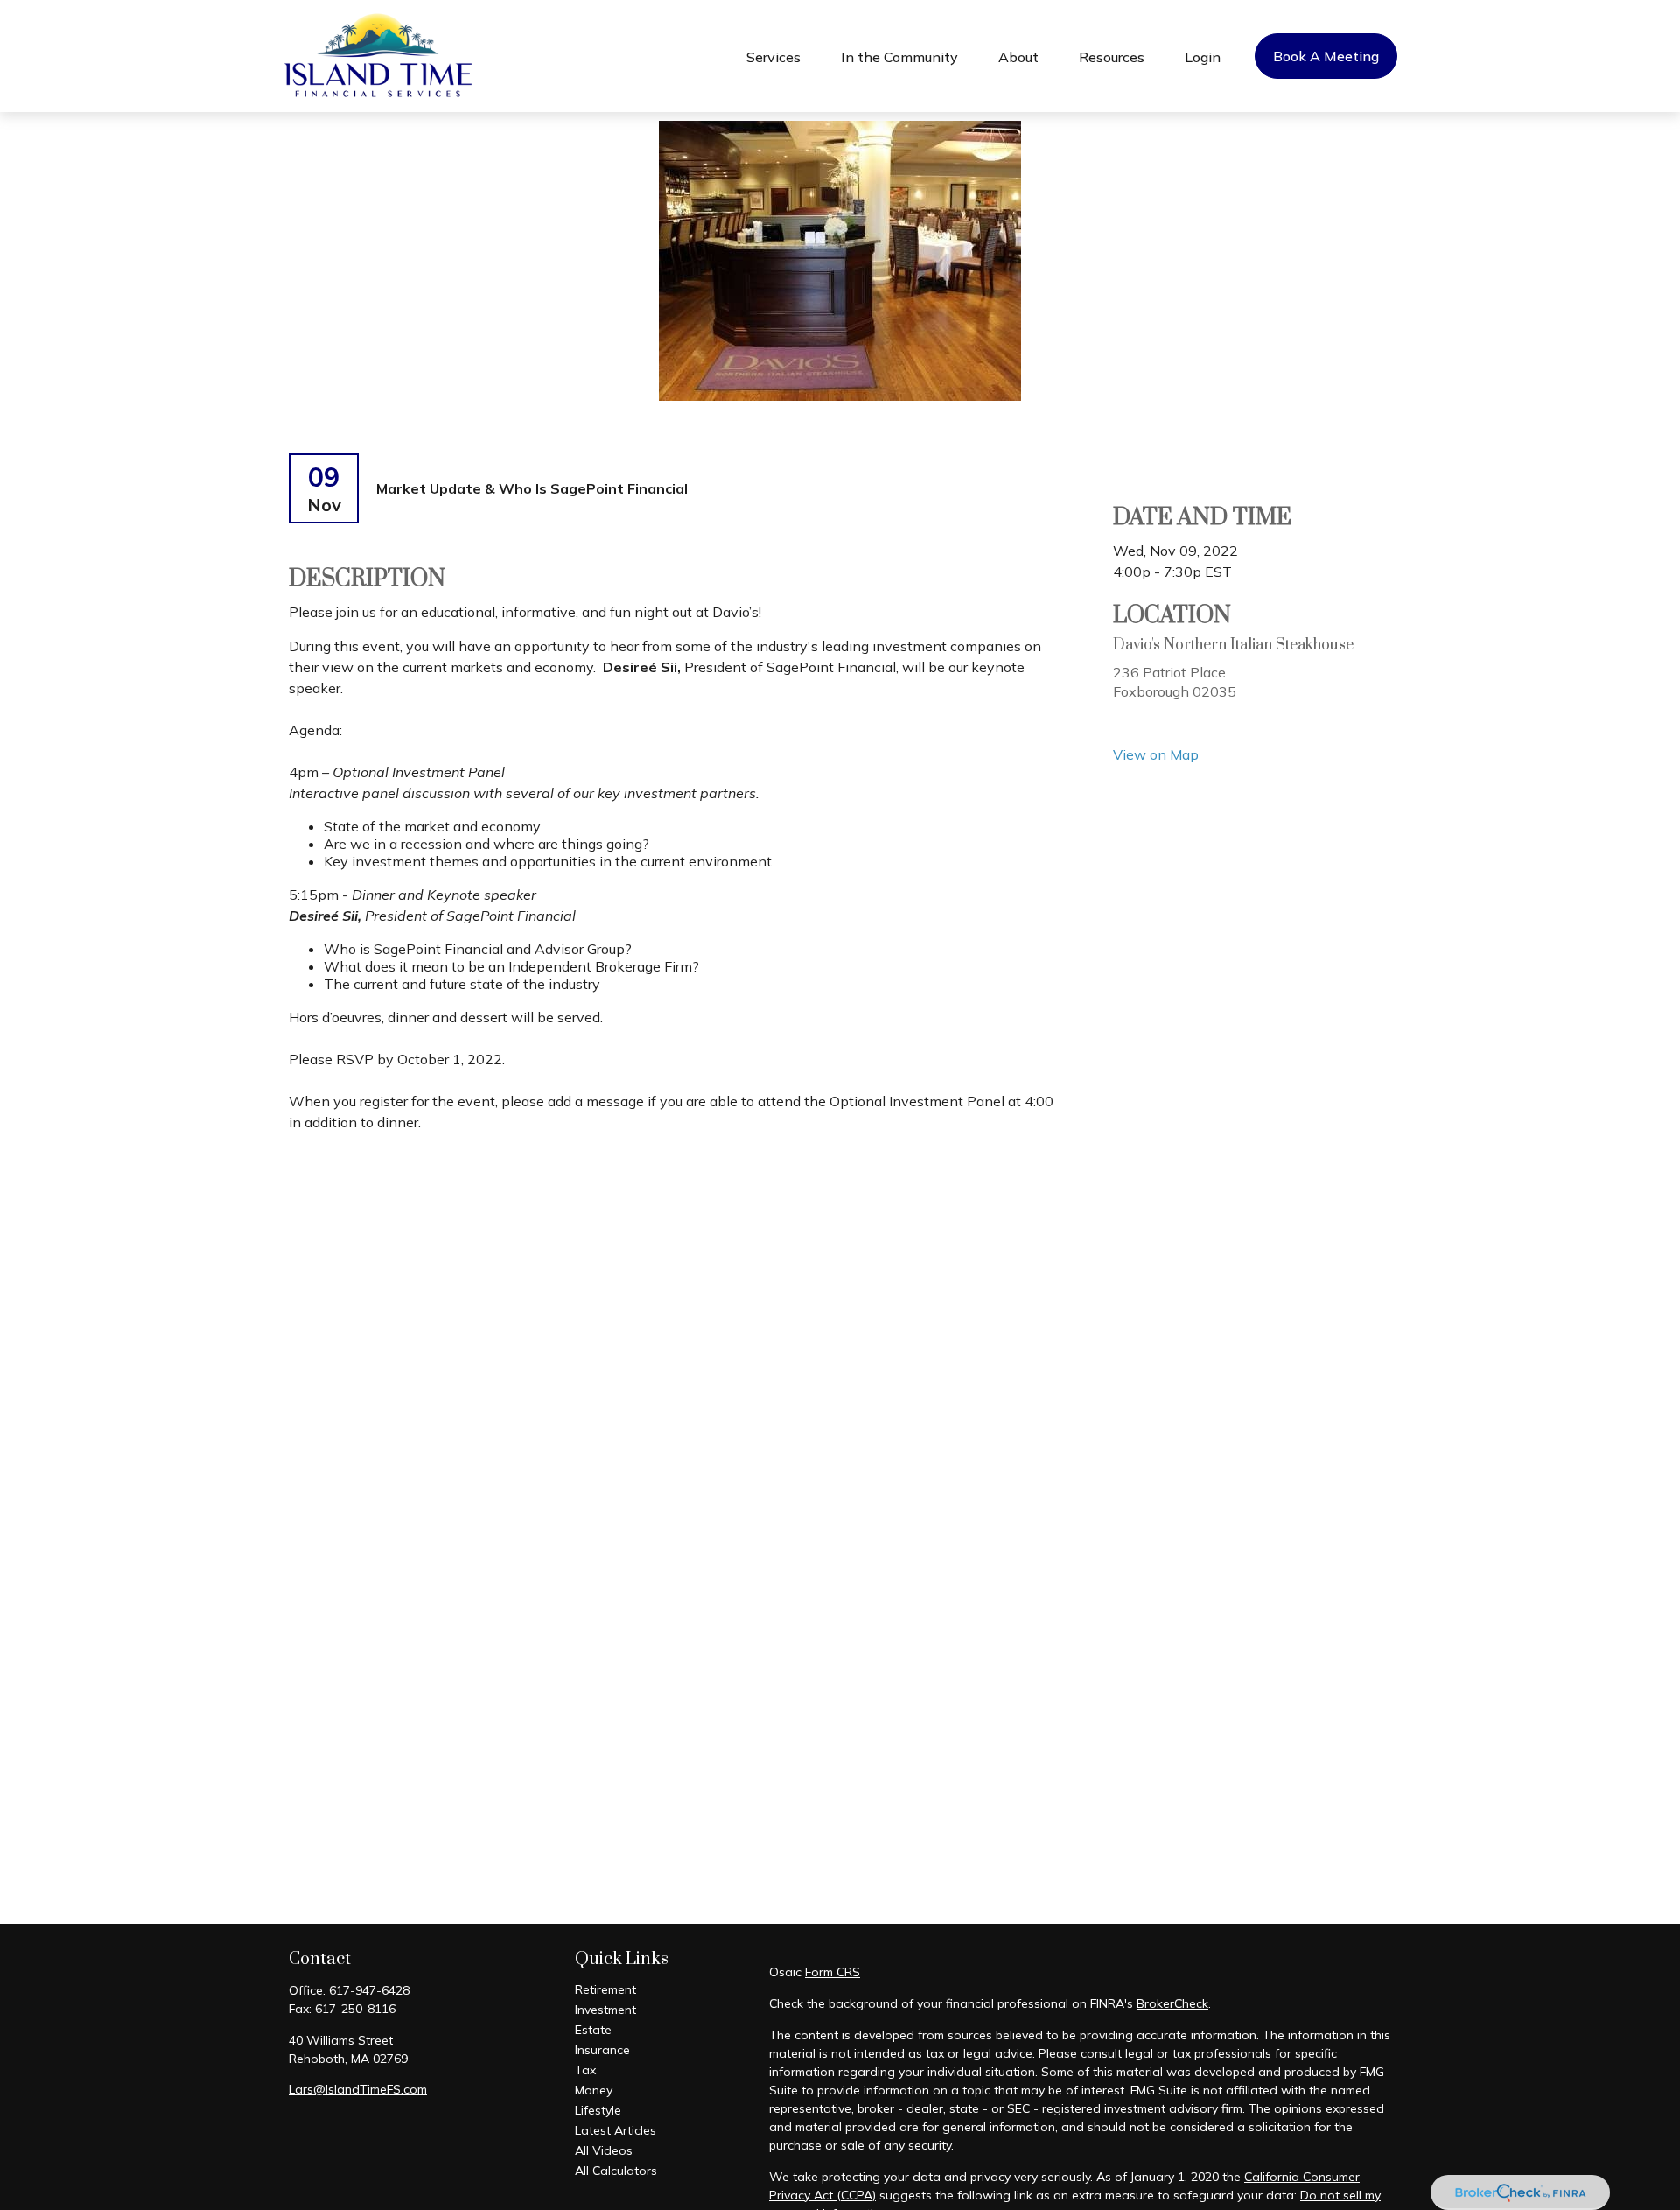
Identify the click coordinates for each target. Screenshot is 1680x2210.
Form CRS (833, 1972)
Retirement (605, 1989)
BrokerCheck (1172, 2003)
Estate (593, 2030)
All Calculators (616, 2171)
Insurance (602, 2050)
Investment (605, 2010)
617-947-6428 (369, 1990)
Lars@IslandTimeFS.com (358, 2089)
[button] (773, 56)
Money (594, 2090)
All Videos (604, 2150)
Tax (585, 2070)
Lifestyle (598, 2110)
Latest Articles (616, 2130)
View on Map (1156, 754)
